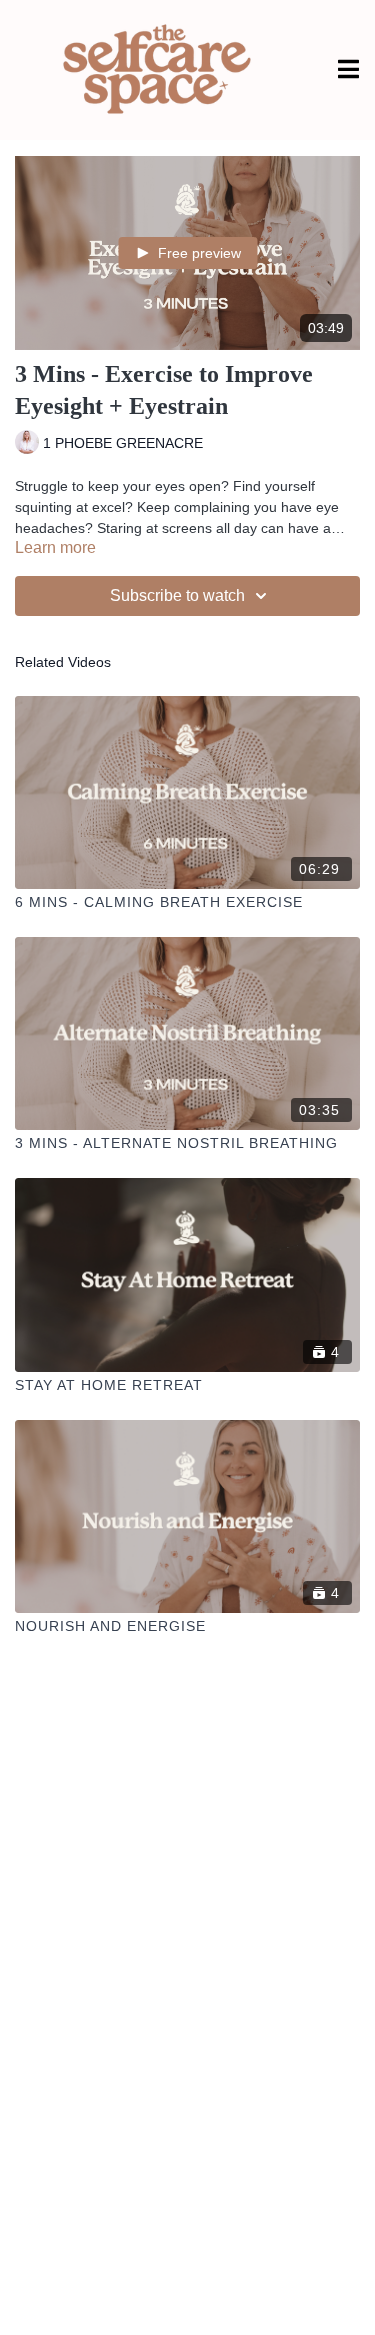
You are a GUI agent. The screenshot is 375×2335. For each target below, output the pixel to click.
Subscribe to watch (177, 595)
